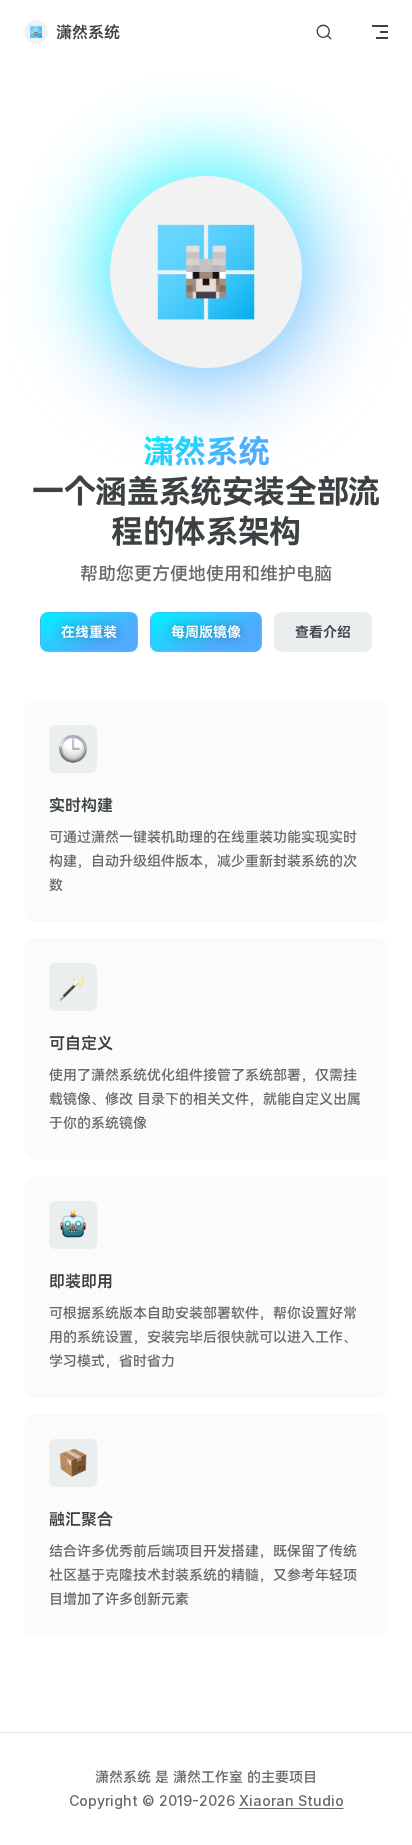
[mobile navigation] (380, 32)
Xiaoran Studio (291, 1800)
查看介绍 (323, 631)
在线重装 (89, 631)
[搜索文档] (324, 32)
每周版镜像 (206, 631)
